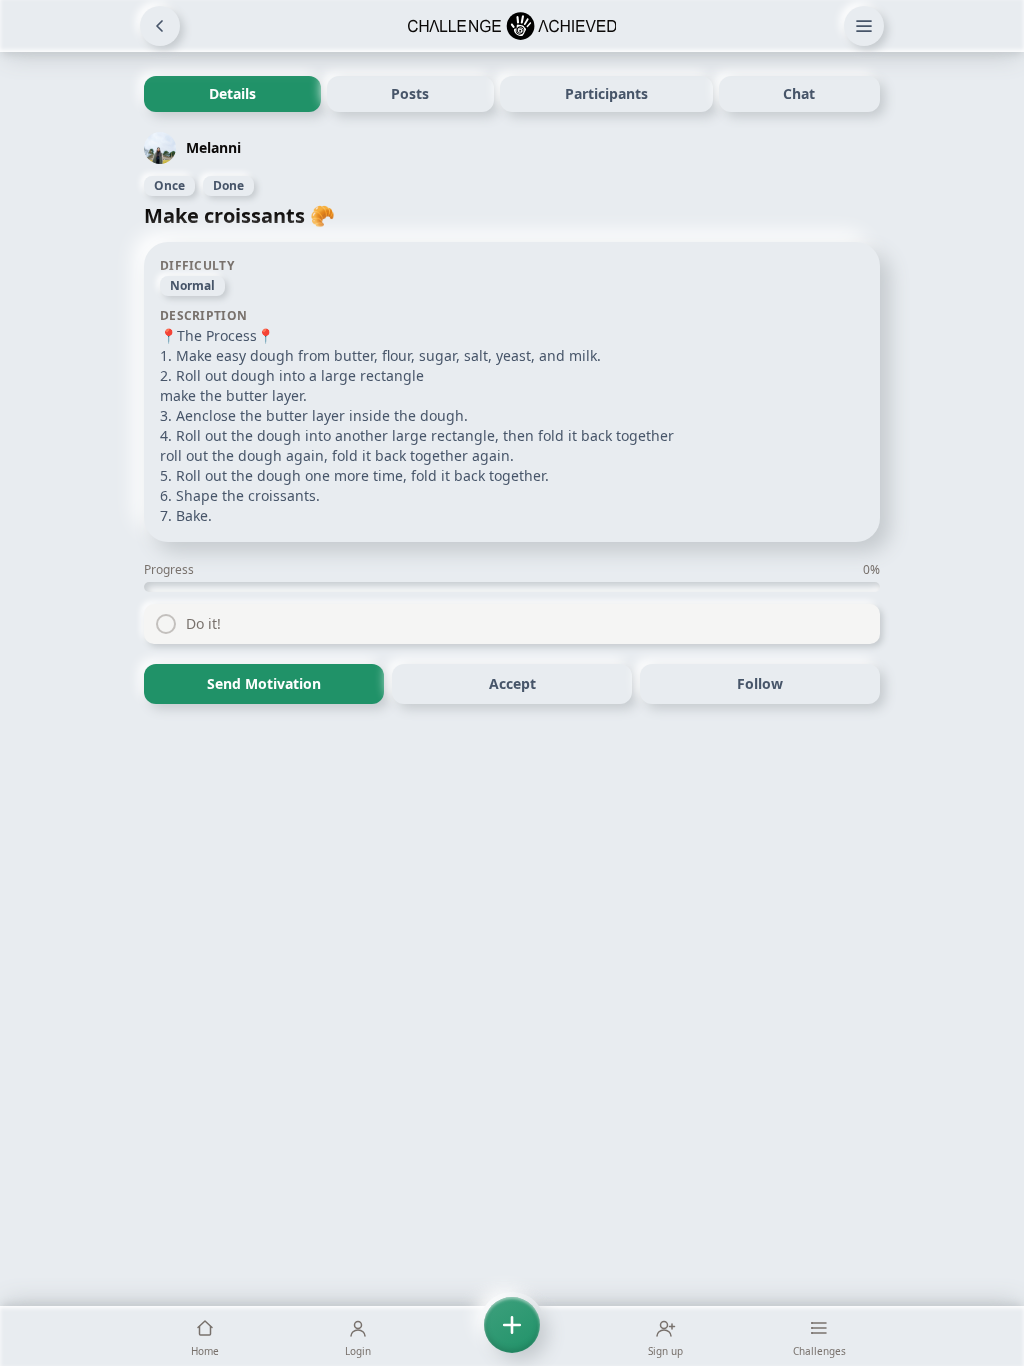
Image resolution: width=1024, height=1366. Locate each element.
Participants (606, 93)
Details (232, 93)
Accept (512, 683)
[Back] (160, 26)
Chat (799, 93)
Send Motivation (264, 683)
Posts (410, 93)
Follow (760, 683)
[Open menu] (864, 26)
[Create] (512, 1336)
